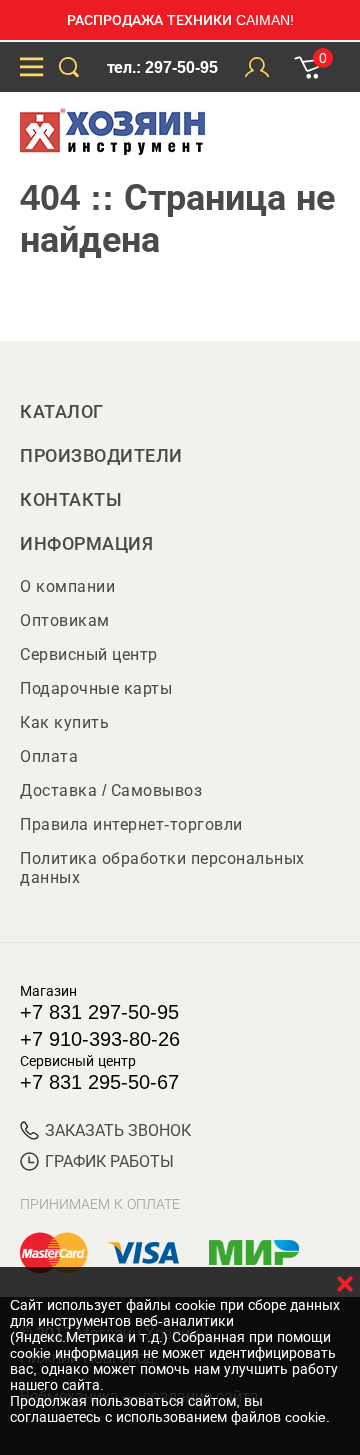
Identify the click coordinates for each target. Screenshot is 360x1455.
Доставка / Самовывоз (111, 790)
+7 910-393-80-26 (100, 1039)
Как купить (64, 722)
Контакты (71, 500)
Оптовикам (65, 620)
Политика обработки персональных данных (162, 868)
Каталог (62, 412)
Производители (101, 456)
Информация (86, 544)
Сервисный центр (89, 654)
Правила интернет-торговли (131, 824)
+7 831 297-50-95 (99, 1012)
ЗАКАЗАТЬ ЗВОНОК (118, 1130)
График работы (109, 1161)
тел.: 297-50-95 (162, 67)
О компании (67, 586)
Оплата (49, 756)
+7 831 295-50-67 (99, 1082)
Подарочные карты (96, 688)
